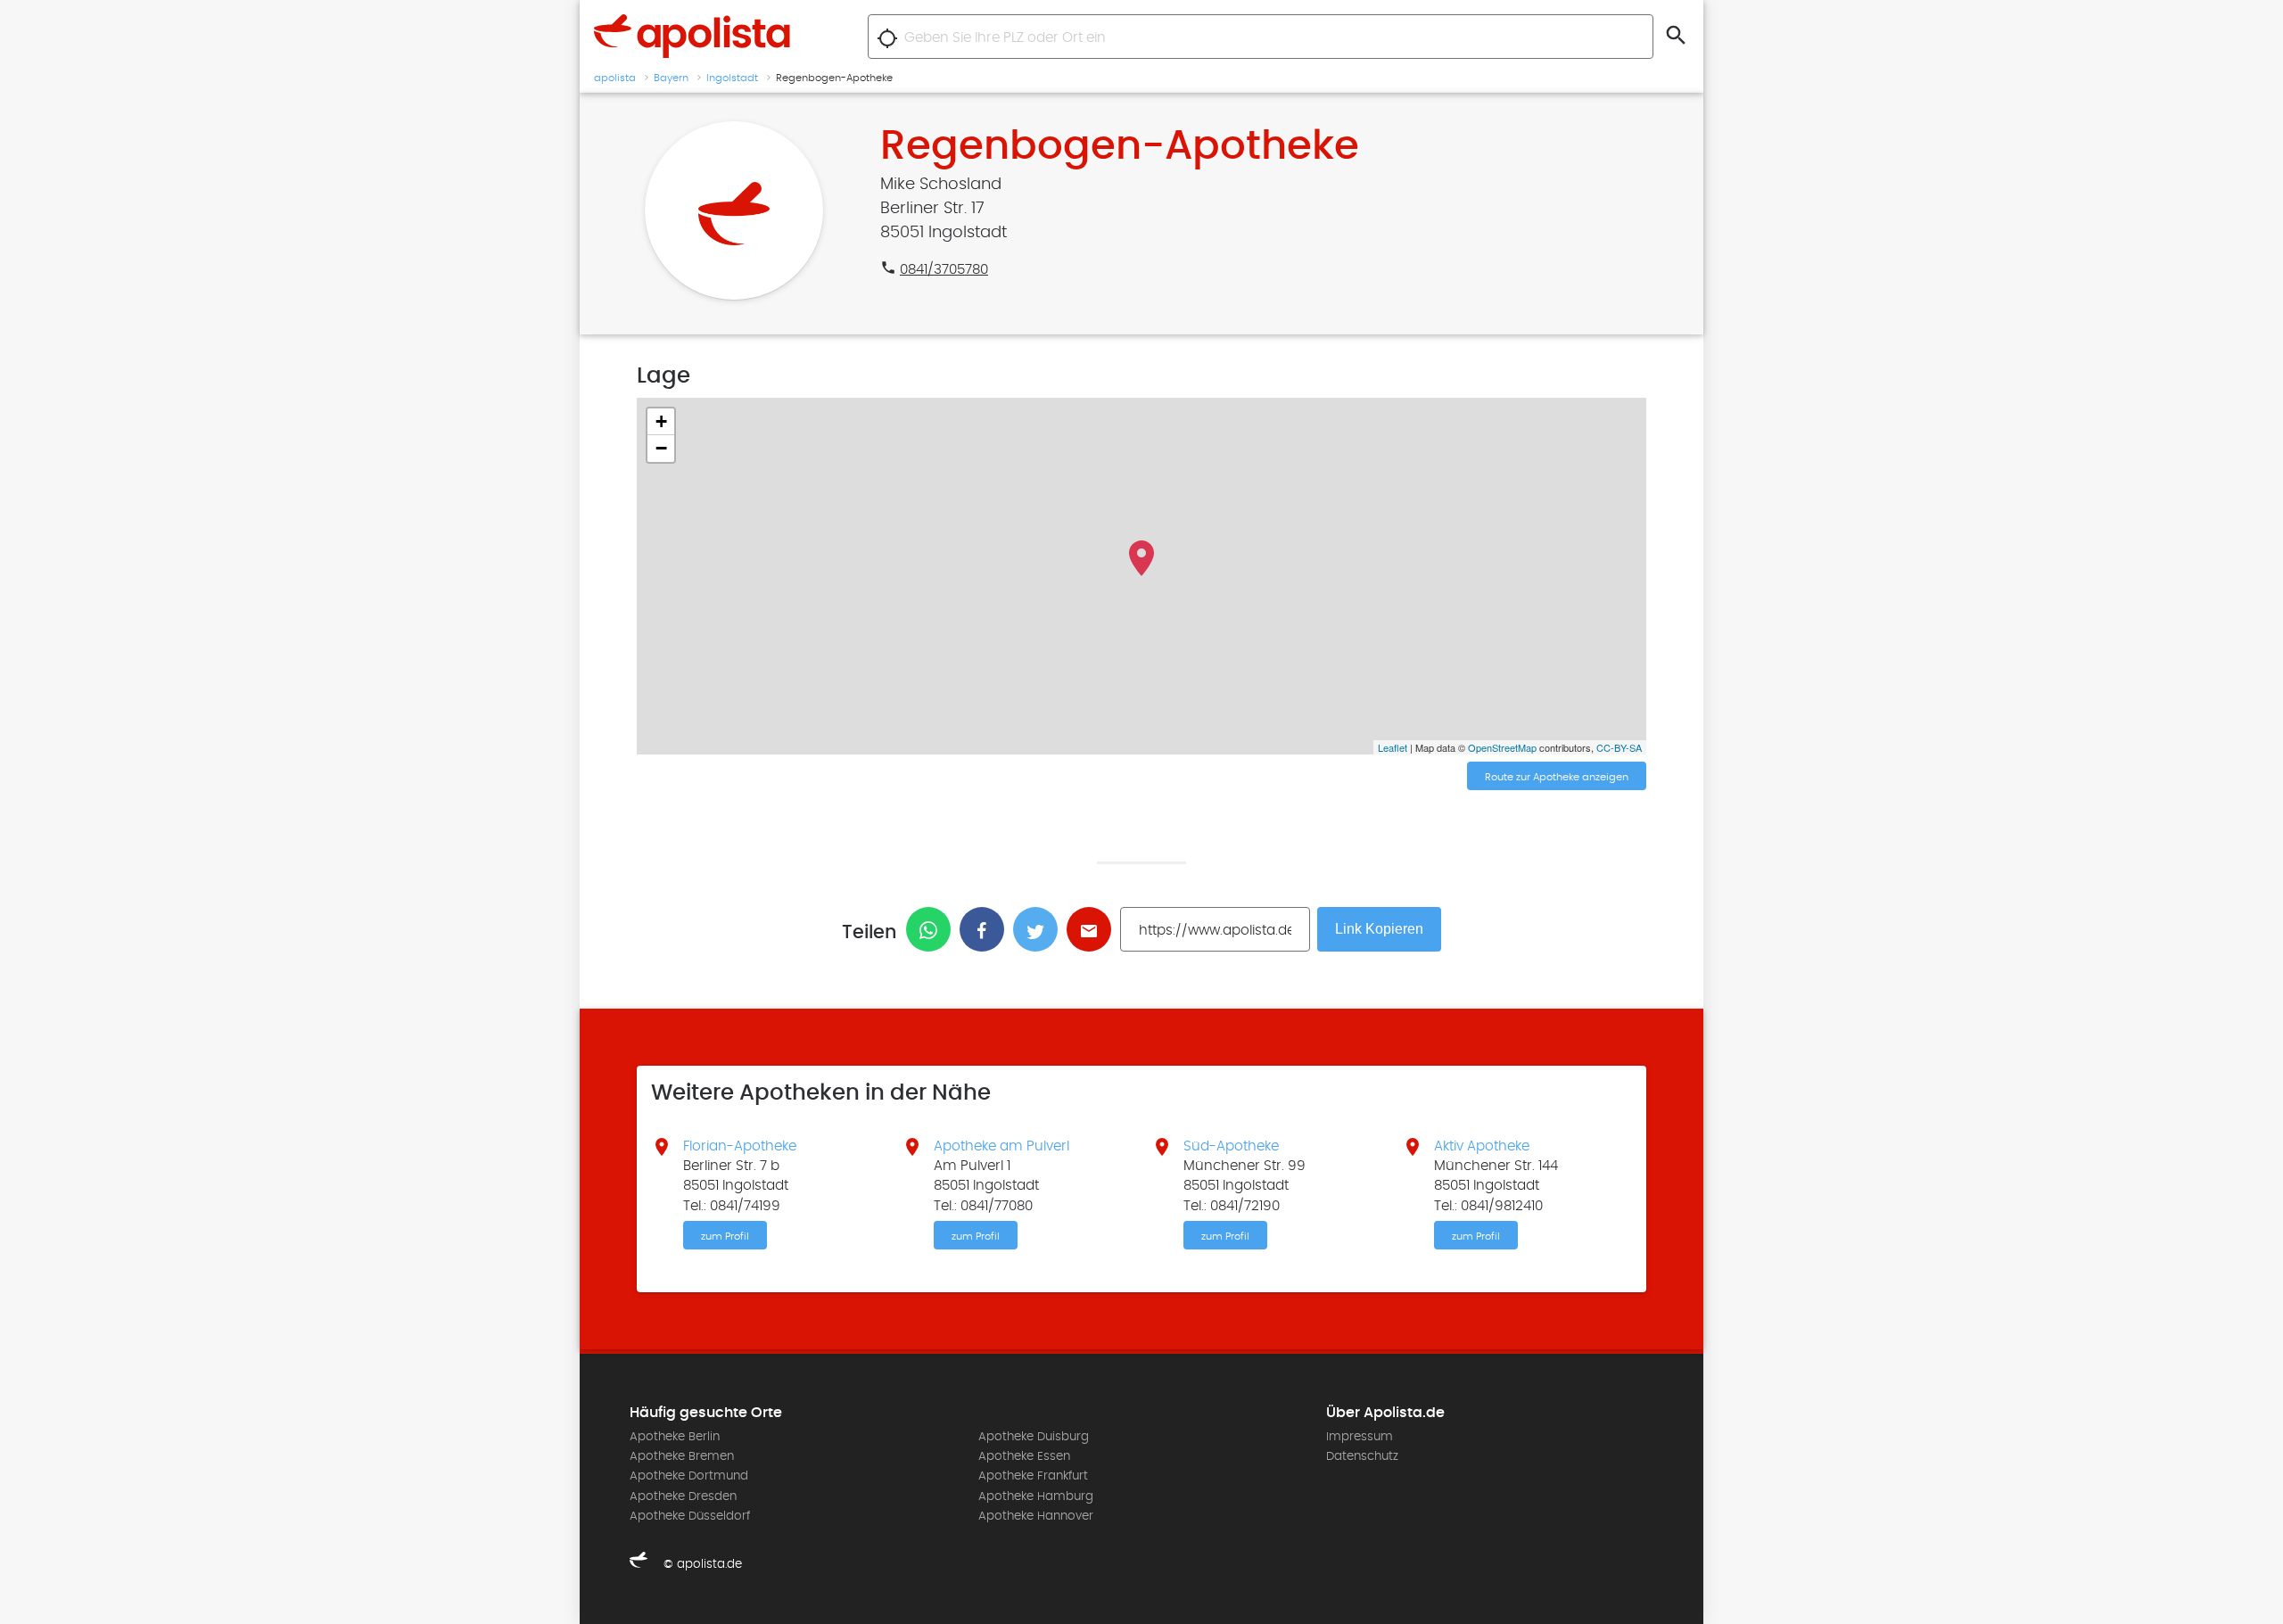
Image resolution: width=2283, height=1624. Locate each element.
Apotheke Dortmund (689, 1476)
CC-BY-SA (1619, 747)
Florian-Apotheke (740, 1146)
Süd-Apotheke (1231, 1146)
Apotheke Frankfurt (1033, 1476)
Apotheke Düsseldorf (690, 1516)
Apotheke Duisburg (1034, 1437)
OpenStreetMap (1502, 747)
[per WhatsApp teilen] (933, 929)
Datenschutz (1362, 1456)
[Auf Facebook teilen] (986, 929)
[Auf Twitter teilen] (1040, 929)
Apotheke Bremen (682, 1456)
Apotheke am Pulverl (1001, 1146)
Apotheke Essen (1024, 1456)
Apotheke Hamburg (1036, 1496)
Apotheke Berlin (675, 1437)
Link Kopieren (1379, 929)
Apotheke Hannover (1036, 1516)
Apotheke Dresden (683, 1496)
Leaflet (1393, 747)
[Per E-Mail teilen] (1093, 929)
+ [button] (661, 421)
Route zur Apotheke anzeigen (1557, 777)
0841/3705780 (944, 269)
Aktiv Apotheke (1482, 1146)
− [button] (661, 448)
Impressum (1360, 1437)
